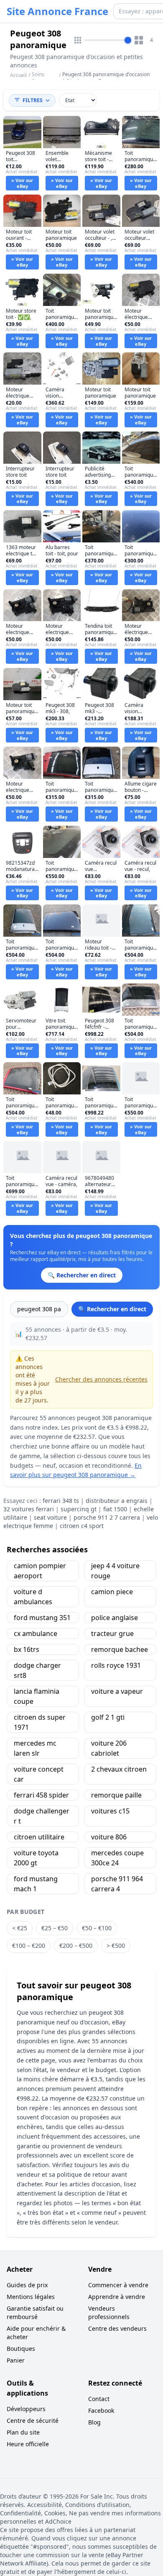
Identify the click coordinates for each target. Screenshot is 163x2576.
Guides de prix (27, 2285)
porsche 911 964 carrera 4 (117, 1884)
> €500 (116, 1945)
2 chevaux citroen (119, 1769)
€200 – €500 (76, 1945)
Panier (16, 2360)
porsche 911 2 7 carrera (107, 1517)
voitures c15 (110, 1811)
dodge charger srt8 (37, 1670)
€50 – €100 (97, 1928)
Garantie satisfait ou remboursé (35, 2313)
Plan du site (23, 2432)
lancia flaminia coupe (37, 1696)
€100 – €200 (29, 1945)
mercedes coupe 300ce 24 (117, 1858)
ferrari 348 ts (61, 1501)
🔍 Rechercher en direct (112, 1309)
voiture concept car (39, 1774)
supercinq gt (79, 1509)
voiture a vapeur (117, 1691)
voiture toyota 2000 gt (36, 1858)
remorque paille (116, 1795)
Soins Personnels (45, 78)
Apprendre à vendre (117, 2297)
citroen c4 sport (82, 1526)
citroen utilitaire (39, 1837)
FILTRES (33, 100)
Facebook (101, 2410)
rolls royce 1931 (116, 1665)
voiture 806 (109, 1837)
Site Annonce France (57, 11)
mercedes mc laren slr (35, 1748)
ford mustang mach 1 (36, 1884)
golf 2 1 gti (108, 1717)
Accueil (18, 75)
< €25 (20, 1928)
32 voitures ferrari (29, 1509)
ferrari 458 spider (41, 1795)
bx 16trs (27, 1649)
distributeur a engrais (117, 1501)
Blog (94, 2422)
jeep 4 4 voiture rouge (115, 1571)
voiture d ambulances (33, 1597)
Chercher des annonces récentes (101, 1379)
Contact (99, 2399)
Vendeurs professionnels (109, 2313)
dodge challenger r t (42, 1816)
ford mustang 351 (42, 1618)
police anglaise (115, 1618)
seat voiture (50, 1517)
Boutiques (21, 2349)
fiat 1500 (115, 1509)
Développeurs (26, 2409)
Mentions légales (31, 2297)
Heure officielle (28, 2444)
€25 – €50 (55, 1928)
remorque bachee (120, 1649)
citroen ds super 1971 (40, 1722)
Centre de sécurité (33, 2421)
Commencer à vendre (118, 2285)
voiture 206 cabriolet (109, 1748)
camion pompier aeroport (40, 1571)
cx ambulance (36, 1633)
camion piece (112, 1592)
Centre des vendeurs (117, 2328)
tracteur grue (112, 1633)
